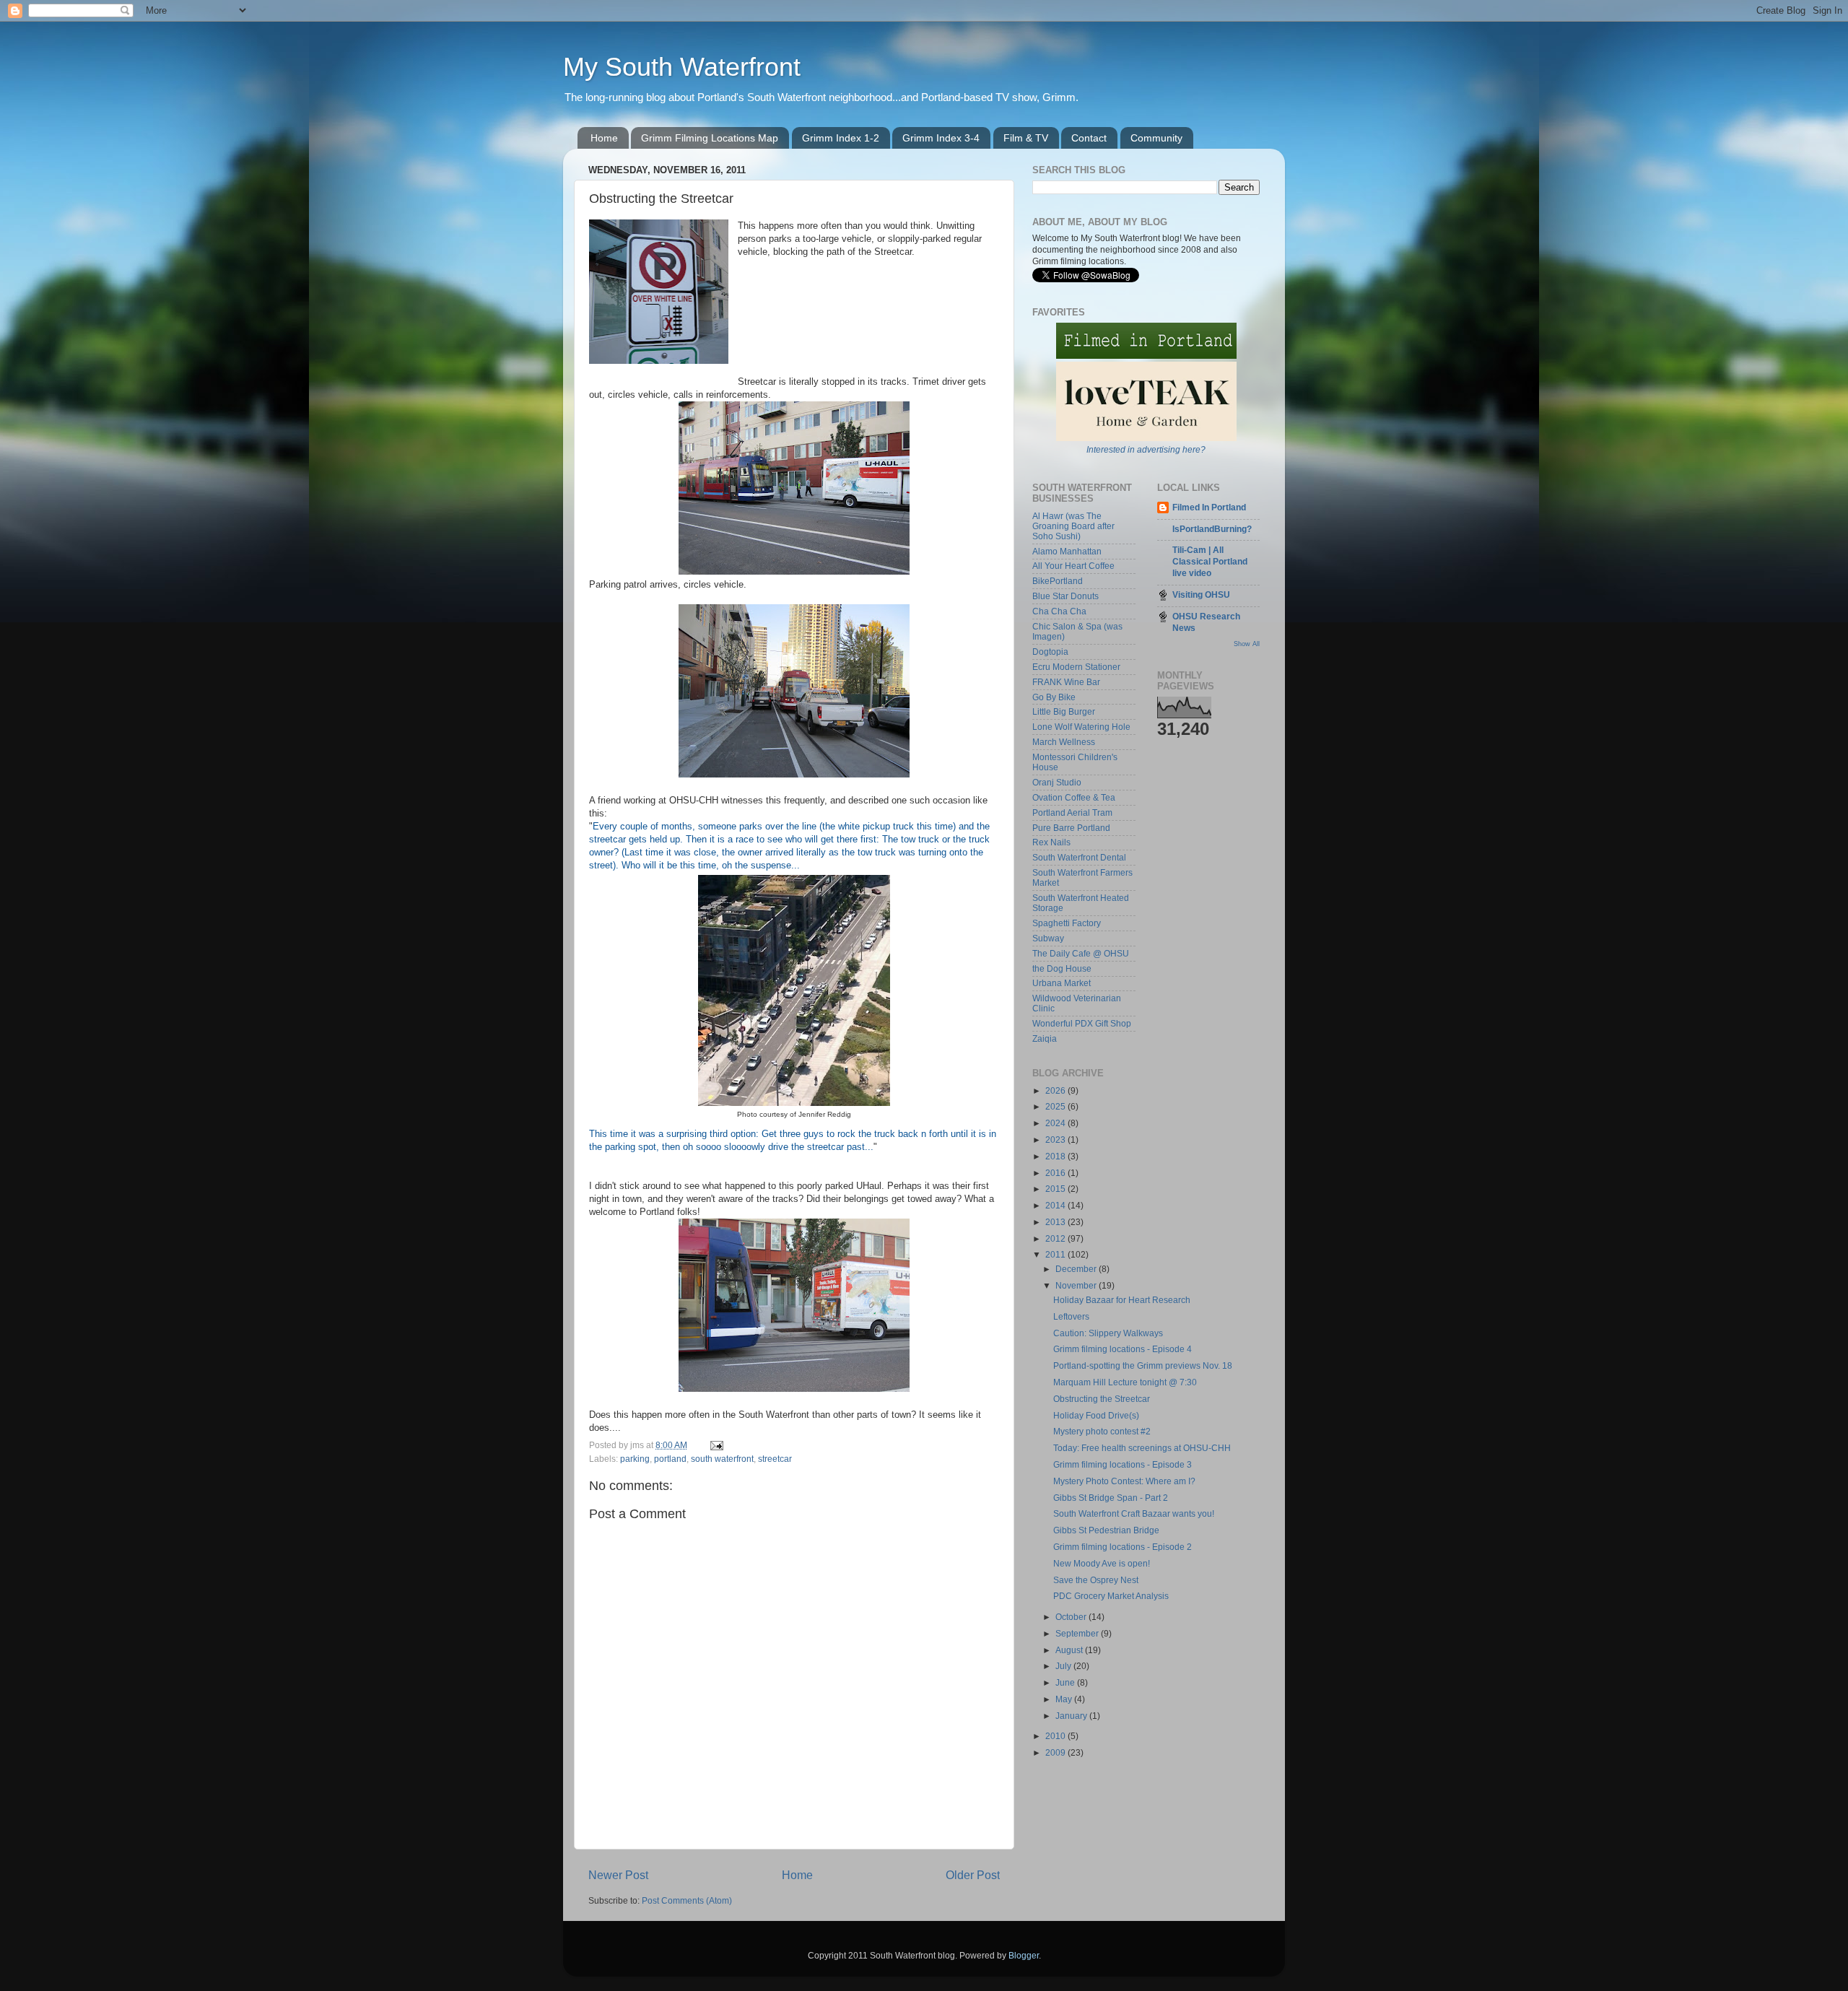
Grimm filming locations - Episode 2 (1123, 1547)
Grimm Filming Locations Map (710, 138)
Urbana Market (1062, 983)
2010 (1056, 1736)
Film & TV (1026, 138)
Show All (1247, 644)
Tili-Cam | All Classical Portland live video (1210, 561)
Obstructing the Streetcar (1102, 1399)
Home (604, 138)
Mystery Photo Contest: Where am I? (1124, 1481)
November (1077, 1285)
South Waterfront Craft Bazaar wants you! (1134, 1513)
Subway (1048, 938)
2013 (1056, 1222)
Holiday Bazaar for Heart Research (1122, 1300)
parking (635, 1459)
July (1064, 1666)
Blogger (1024, 1955)
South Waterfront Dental (1079, 857)
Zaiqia (1045, 1038)
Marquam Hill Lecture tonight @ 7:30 (1125, 1382)
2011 (1056, 1254)
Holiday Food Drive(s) (1096, 1415)
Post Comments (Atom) (687, 1900)
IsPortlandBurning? (1212, 529)
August (1070, 1650)
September (1078, 1633)
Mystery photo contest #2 (1102, 1431)
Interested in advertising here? (1146, 449)
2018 (1056, 1156)
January (1072, 1716)
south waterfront (722, 1459)
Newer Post (618, 1875)
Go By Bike (1054, 697)
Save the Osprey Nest (1096, 1580)
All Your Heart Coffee (1073, 566)
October (1072, 1617)
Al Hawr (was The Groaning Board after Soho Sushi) (1073, 526)
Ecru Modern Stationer (1076, 667)
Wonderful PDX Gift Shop (1082, 1023)
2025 (1056, 1106)
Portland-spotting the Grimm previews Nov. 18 (1143, 1365)
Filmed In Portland (1209, 507)
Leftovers (1071, 1316)
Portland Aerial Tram (1072, 812)
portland (670, 1459)
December (1077, 1269)
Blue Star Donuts (1065, 596)
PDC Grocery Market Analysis (1111, 1596)
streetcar (775, 1459)
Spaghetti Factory (1067, 923)
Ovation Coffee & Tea (1074, 797)
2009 (1056, 1752)
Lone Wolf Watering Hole (1081, 727)
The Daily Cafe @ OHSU (1081, 953)
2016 (1056, 1173)
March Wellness (1064, 742)
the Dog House (1062, 968)
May (1065, 1699)
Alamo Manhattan (1067, 551)
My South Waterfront (682, 67)
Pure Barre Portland (1071, 828)
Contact (1089, 138)
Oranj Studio (1057, 782)
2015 (1056, 1189)
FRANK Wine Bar (1066, 682)
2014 (1056, 1205)
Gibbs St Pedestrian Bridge (1106, 1530)
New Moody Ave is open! (1102, 1563)
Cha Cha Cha (1059, 611)
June (1066, 1682)
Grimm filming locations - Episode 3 (1123, 1464)
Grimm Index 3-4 (941, 138)
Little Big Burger (1064, 711)
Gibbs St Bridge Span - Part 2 (1111, 1498)
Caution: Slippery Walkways (1108, 1333)
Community (1156, 138)
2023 (1056, 1140)
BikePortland (1058, 581)
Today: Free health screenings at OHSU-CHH (1142, 1448)
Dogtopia (1050, 652)
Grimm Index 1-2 (841, 138)
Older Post (973, 1875)
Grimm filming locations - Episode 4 (1123, 1349)
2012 (1056, 1238)
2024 (1056, 1123)
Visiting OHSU (1201, 594)
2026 (1056, 1090)
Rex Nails (1051, 842)
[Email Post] (716, 1445)
